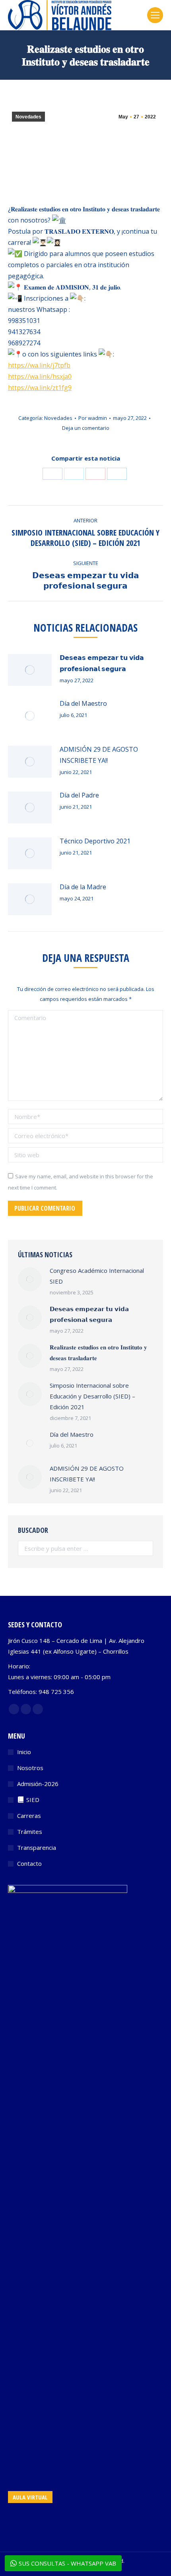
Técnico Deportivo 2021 (95, 841)
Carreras (29, 1816)
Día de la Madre (83, 887)
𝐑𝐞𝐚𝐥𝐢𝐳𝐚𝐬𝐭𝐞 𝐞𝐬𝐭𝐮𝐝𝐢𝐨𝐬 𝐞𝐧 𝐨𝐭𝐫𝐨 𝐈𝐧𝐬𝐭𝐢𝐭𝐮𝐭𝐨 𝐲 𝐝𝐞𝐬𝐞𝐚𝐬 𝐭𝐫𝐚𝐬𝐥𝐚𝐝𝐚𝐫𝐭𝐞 (98, 1352)
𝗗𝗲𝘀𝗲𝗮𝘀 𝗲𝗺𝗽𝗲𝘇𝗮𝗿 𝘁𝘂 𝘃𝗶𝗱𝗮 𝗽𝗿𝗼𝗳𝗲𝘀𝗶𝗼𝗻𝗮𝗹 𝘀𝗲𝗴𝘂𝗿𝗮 (102, 663)
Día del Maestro (83, 703)
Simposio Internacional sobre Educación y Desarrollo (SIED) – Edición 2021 (92, 1396)
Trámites (30, 1832)
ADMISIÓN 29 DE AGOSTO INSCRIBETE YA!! (99, 755)
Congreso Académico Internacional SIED (97, 1276)
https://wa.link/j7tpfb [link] (39, 365)
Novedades (28, 117)
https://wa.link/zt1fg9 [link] (40, 388)
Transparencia (37, 1847)
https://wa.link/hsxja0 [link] (40, 376)
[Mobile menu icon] (155, 15)
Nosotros (30, 1768)
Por (93, 418)
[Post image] (30, 670)
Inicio (24, 1752)
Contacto (29, 1863)
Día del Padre (79, 795)
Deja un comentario (86, 428)
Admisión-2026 (38, 1784)
